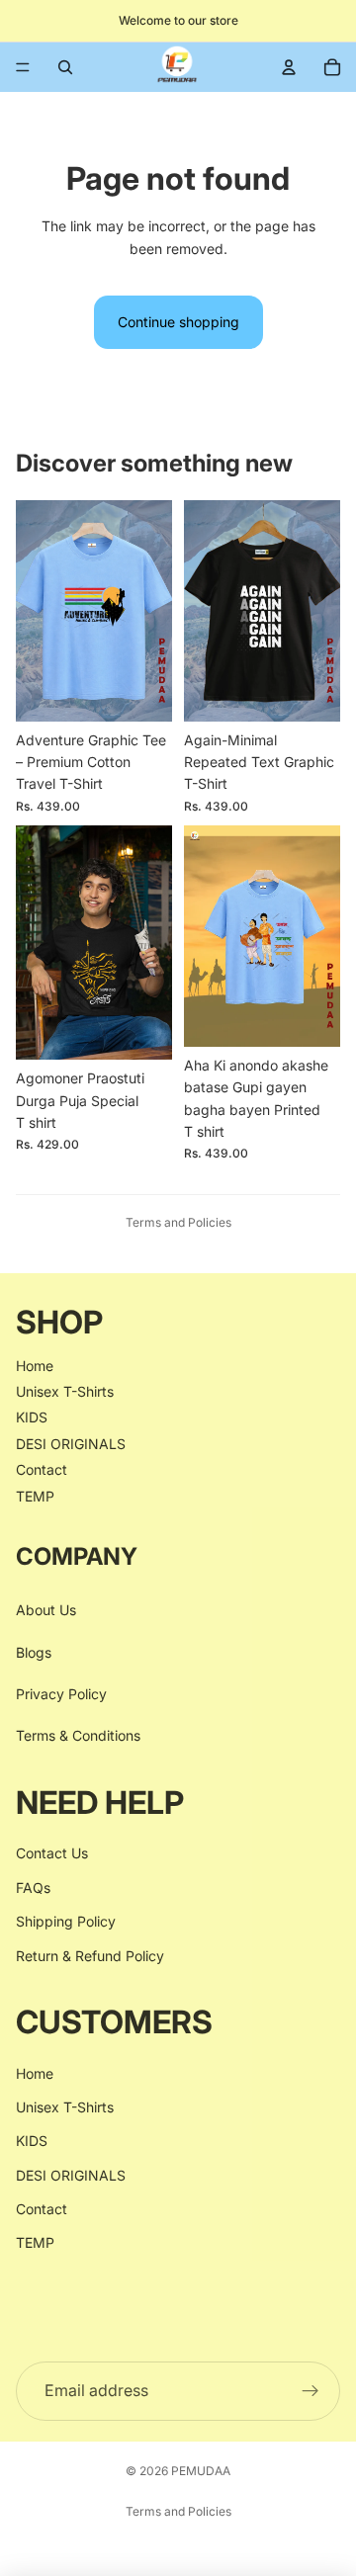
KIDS (32, 1418)
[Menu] (23, 67)
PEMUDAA (201, 2471)
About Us (46, 1611)
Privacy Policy (61, 1694)
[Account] (289, 67)
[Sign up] (311, 2391)
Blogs (34, 1652)
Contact (42, 1469)
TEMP (35, 1496)
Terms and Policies (178, 1222)
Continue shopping (178, 322)
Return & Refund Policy (90, 1956)
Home (35, 1366)
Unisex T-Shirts (65, 1391)
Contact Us (52, 1854)
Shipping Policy (66, 1922)
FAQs (33, 1888)
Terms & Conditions (78, 1736)
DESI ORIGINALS (71, 1444)
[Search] (65, 67)
